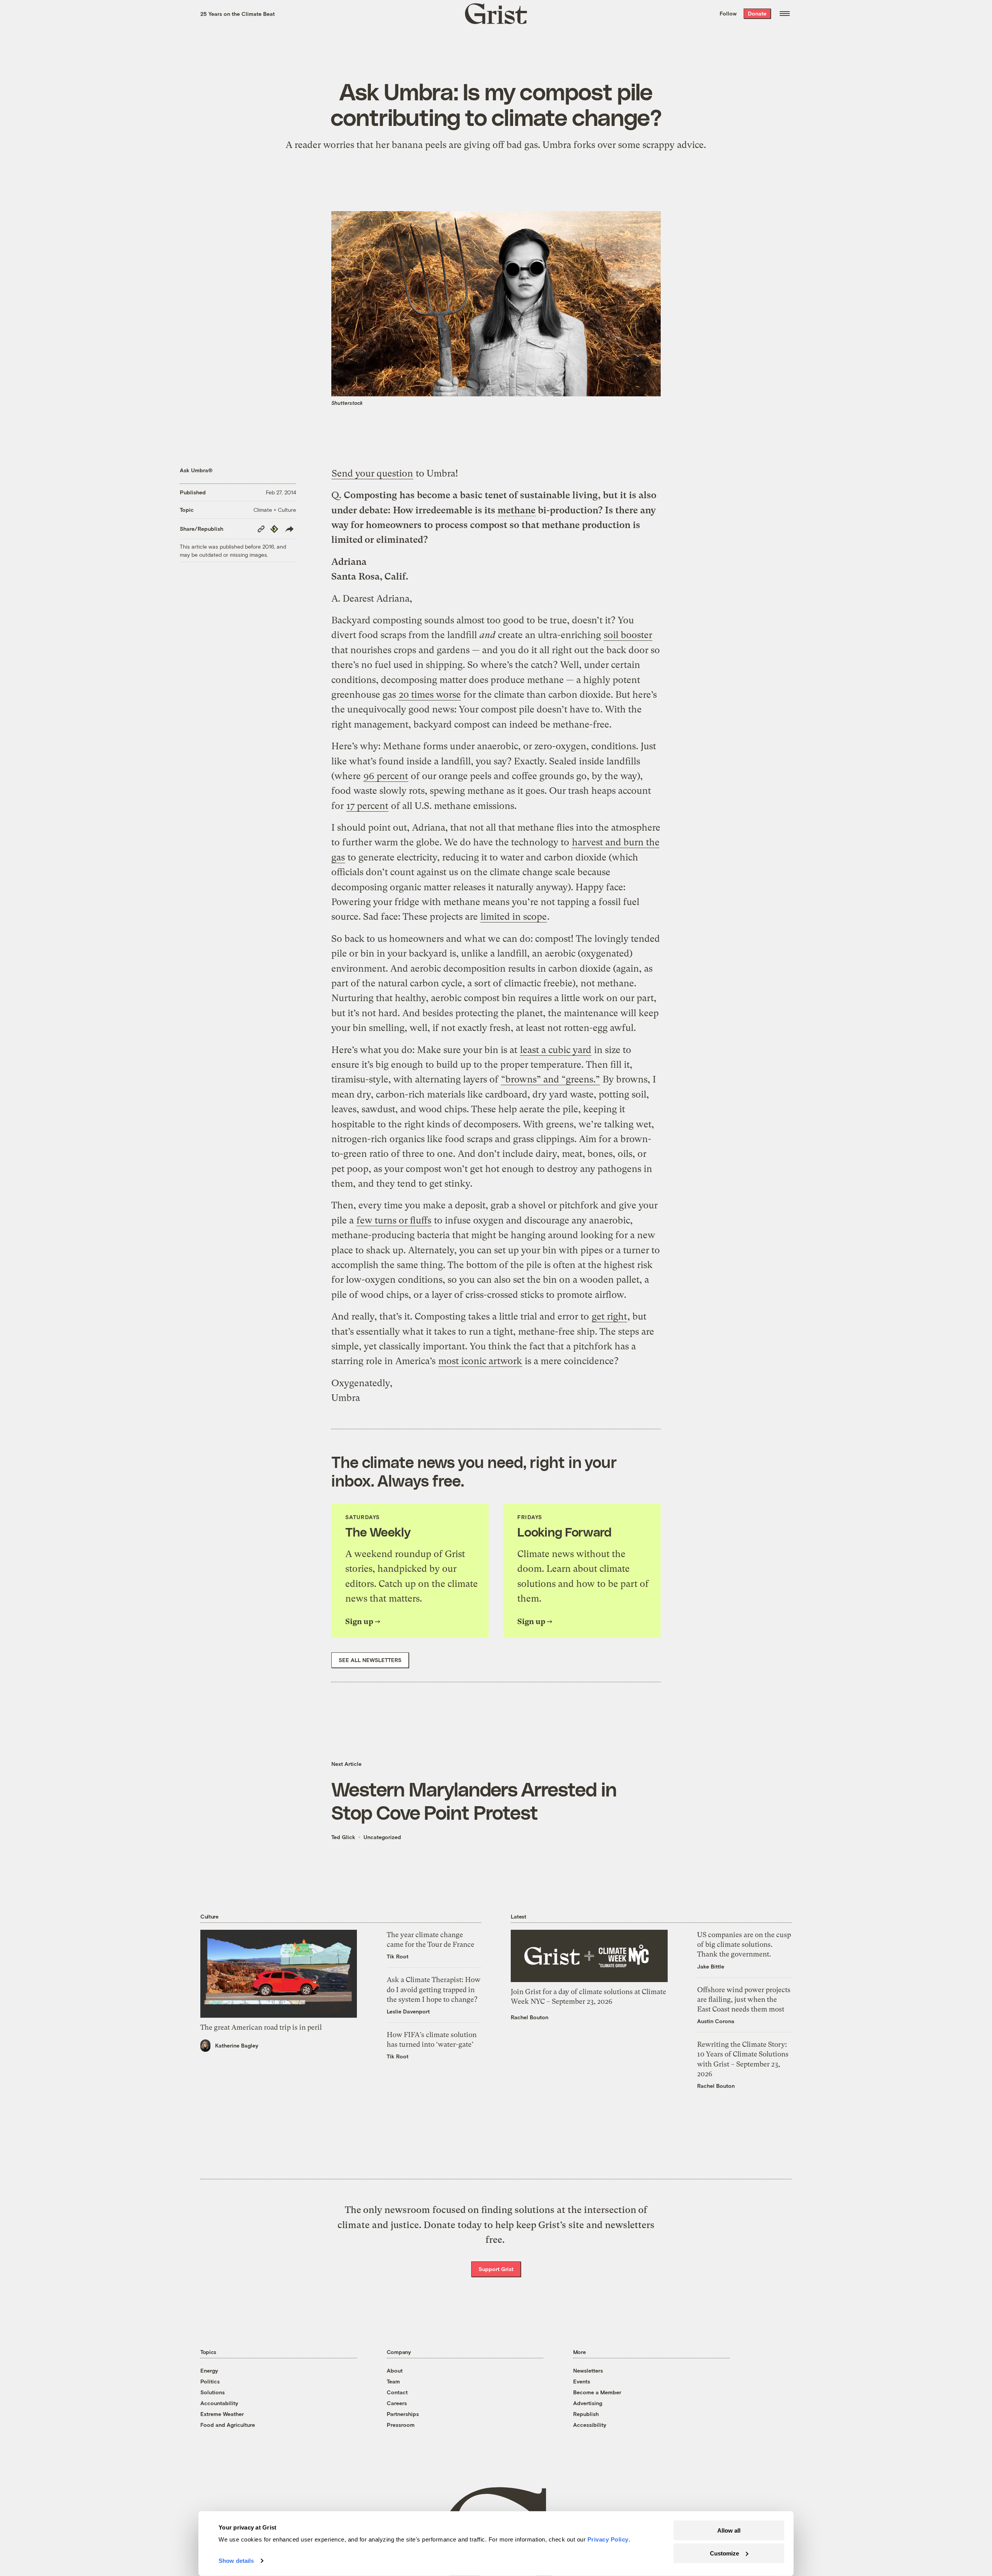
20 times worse (430, 695)
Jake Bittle (711, 1966)
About (395, 2370)
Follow (728, 13)
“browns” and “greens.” (550, 1079)
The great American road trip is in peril (261, 2027)
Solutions (213, 2392)
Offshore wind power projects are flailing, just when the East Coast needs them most (744, 1999)
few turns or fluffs (394, 1220)
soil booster (628, 635)
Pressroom (401, 2425)
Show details (236, 2561)
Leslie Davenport (408, 2011)
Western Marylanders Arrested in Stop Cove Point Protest (474, 1800)
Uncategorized (382, 1837)
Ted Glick (343, 1837)
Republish (586, 2414)
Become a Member (597, 2392)
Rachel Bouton (530, 2017)
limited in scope (514, 917)
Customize (724, 2553)
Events (582, 2381)
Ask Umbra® (196, 470)
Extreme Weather (222, 2414)
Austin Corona (716, 2021)
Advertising (588, 2403)
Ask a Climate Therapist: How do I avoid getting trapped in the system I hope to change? (434, 1989)
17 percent (367, 806)
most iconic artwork (480, 1361)
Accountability (219, 2403)
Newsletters (588, 2370)
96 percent (386, 776)
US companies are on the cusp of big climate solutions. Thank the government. (744, 1944)
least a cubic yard (556, 1050)
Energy (209, 2370)
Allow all (729, 2530)
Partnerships (403, 2414)
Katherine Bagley (237, 2045)
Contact (397, 2392)
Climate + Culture (275, 510)
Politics (210, 2381)
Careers (397, 2403)
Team (393, 2381)
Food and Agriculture (228, 2425)
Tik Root (398, 1956)
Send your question (372, 473)
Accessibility (590, 2425)
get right (609, 1316)
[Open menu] (785, 14)
